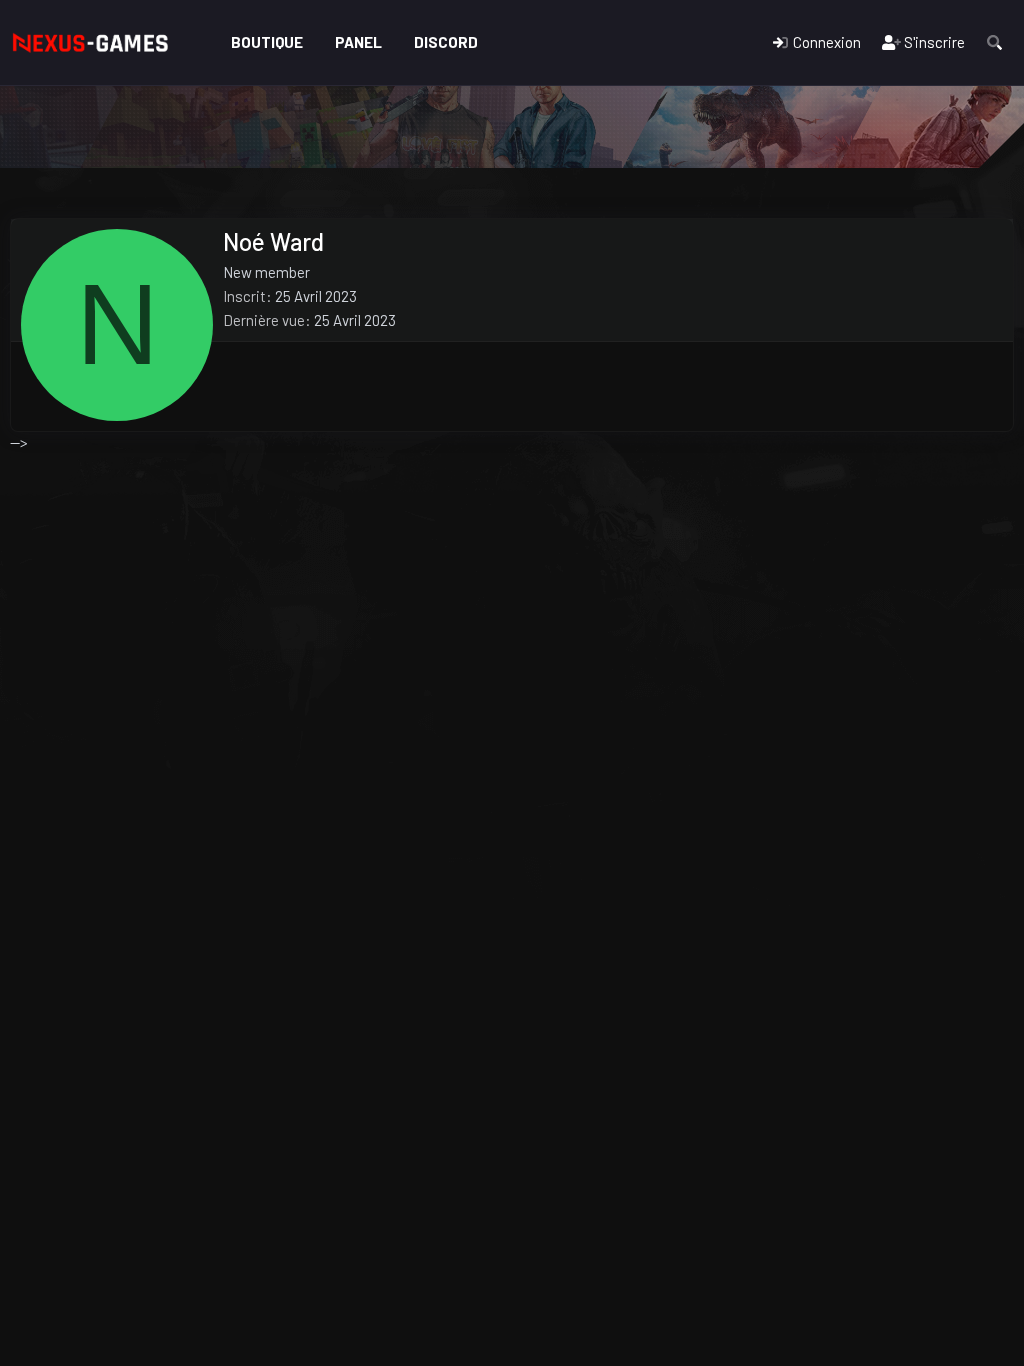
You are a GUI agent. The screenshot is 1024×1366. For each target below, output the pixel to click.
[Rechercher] (994, 42)
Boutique (267, 42)
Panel (358, 42)
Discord (446, 42)
